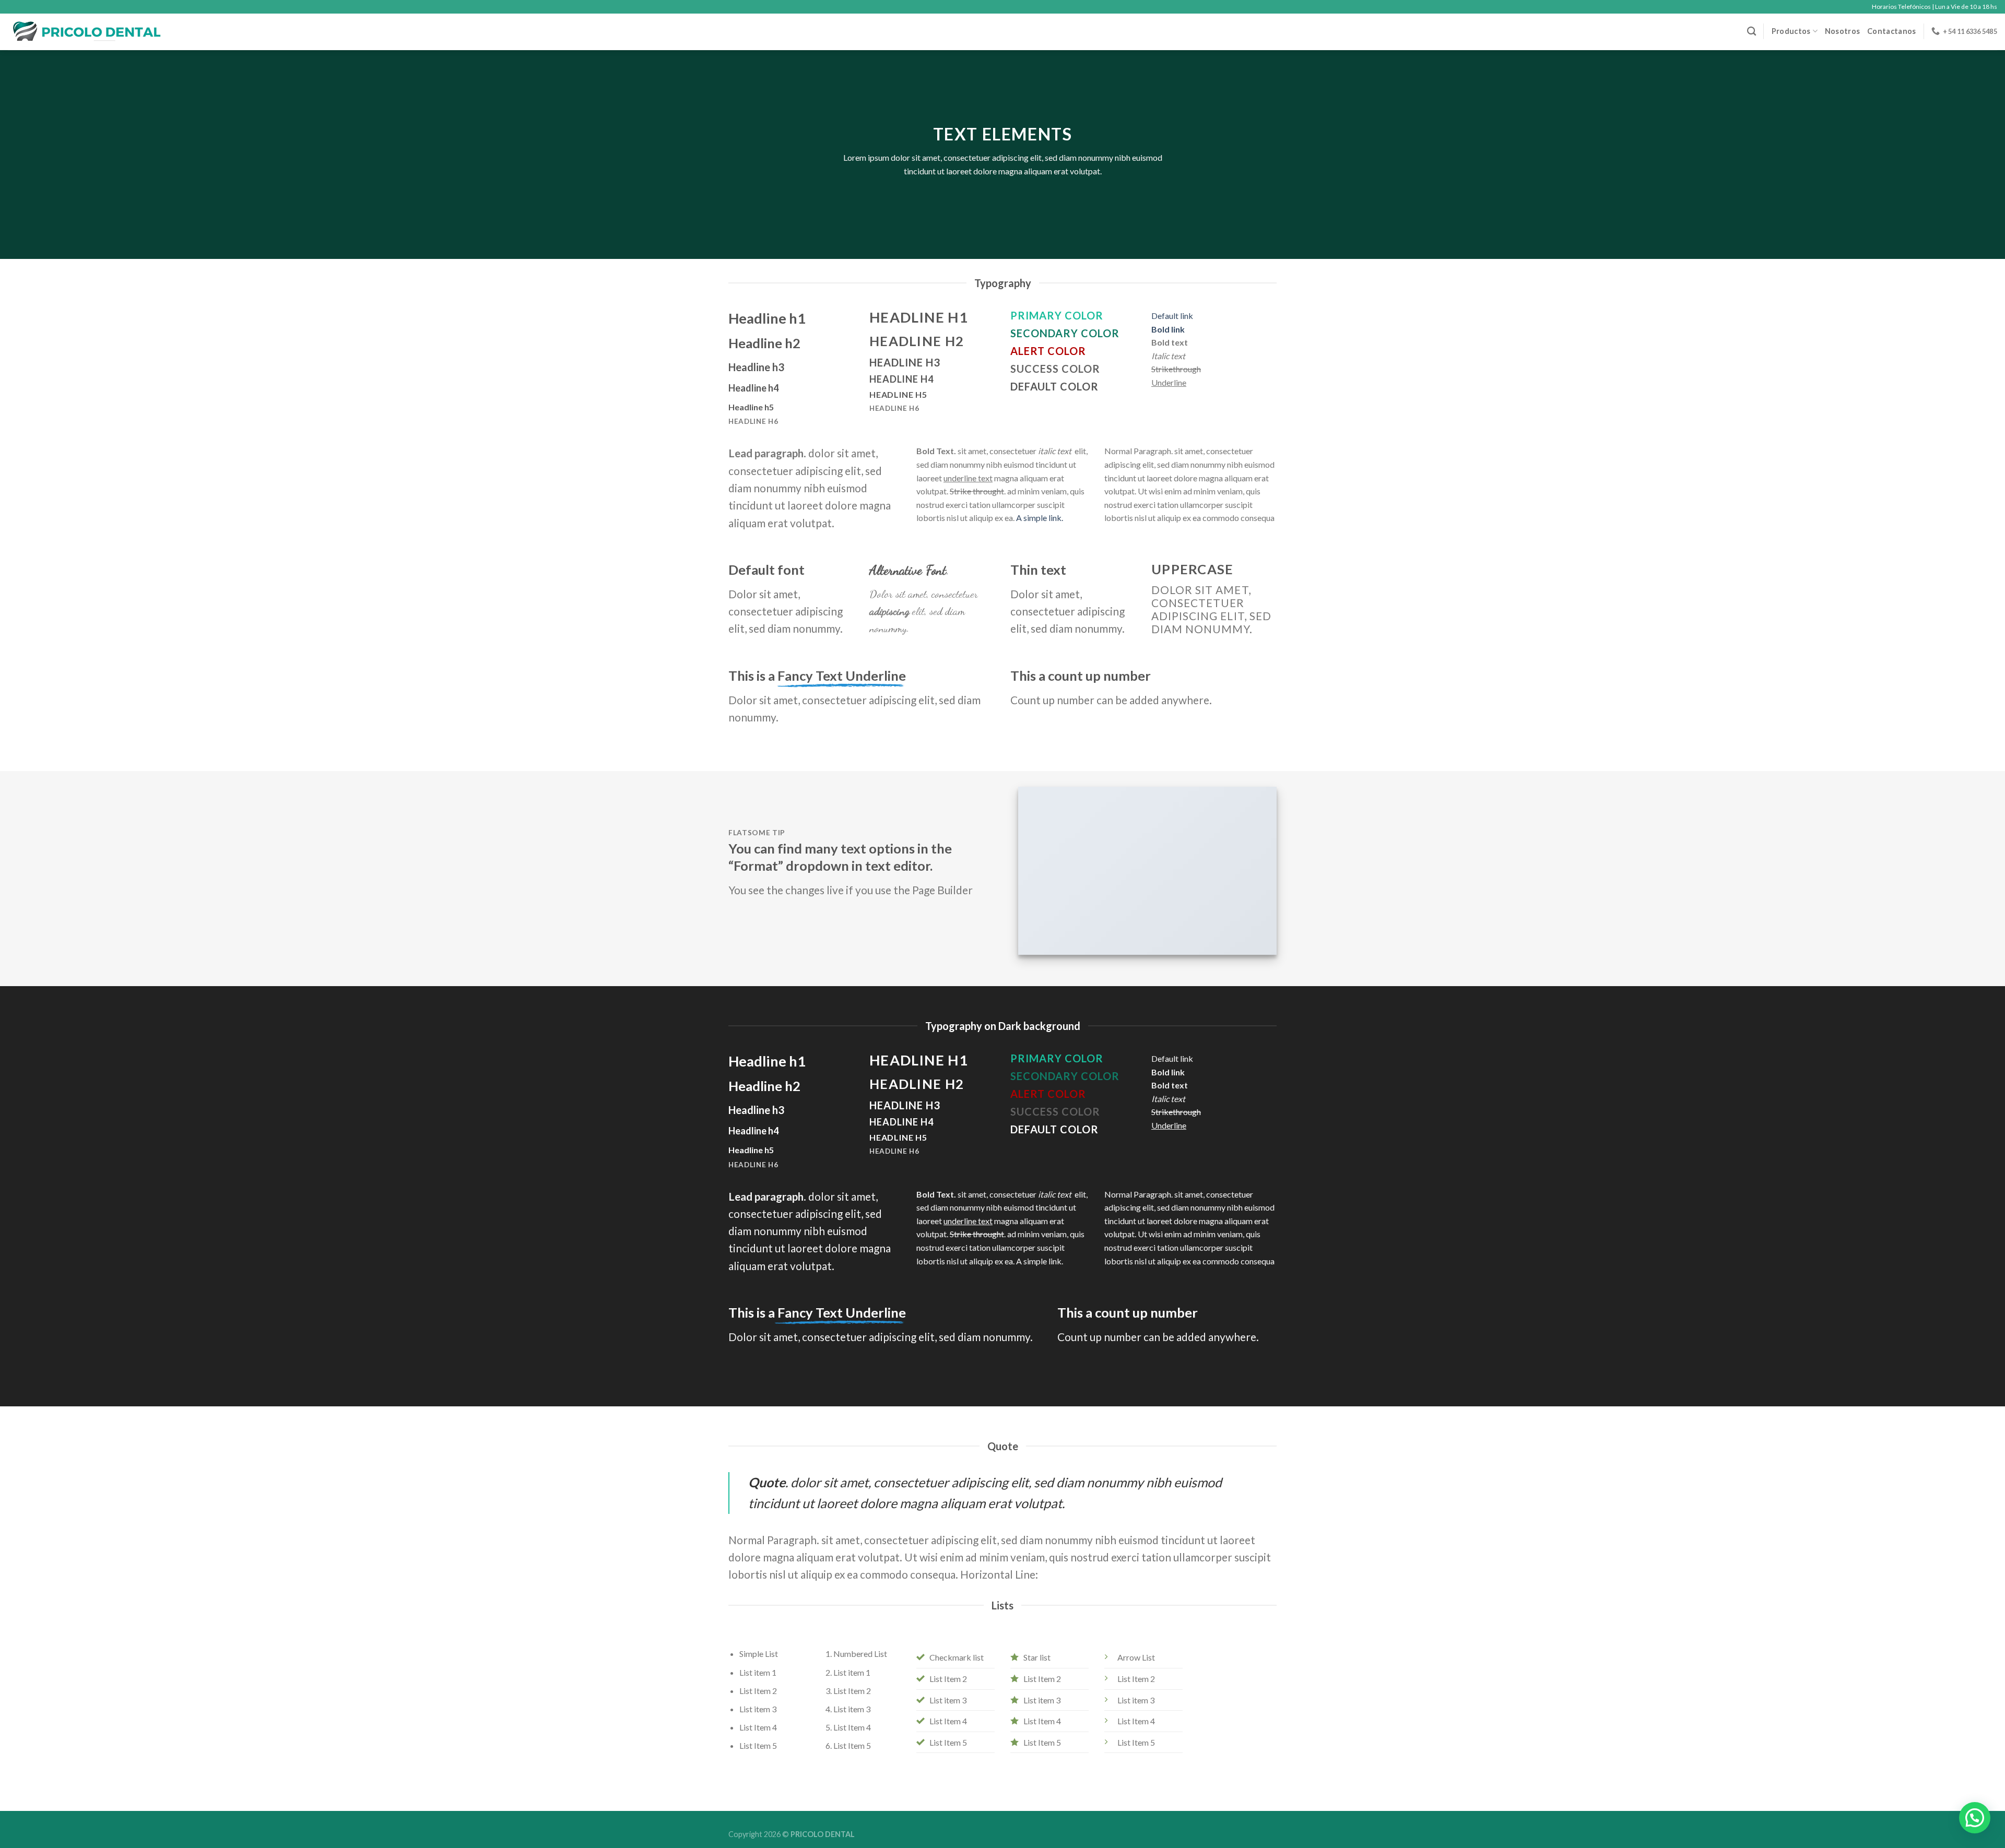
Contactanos (1891, 31)
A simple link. (1040, 518)
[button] (1975, 1818)
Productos (1791, 31)
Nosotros (1842, 31)
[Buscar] (1752, 32)
